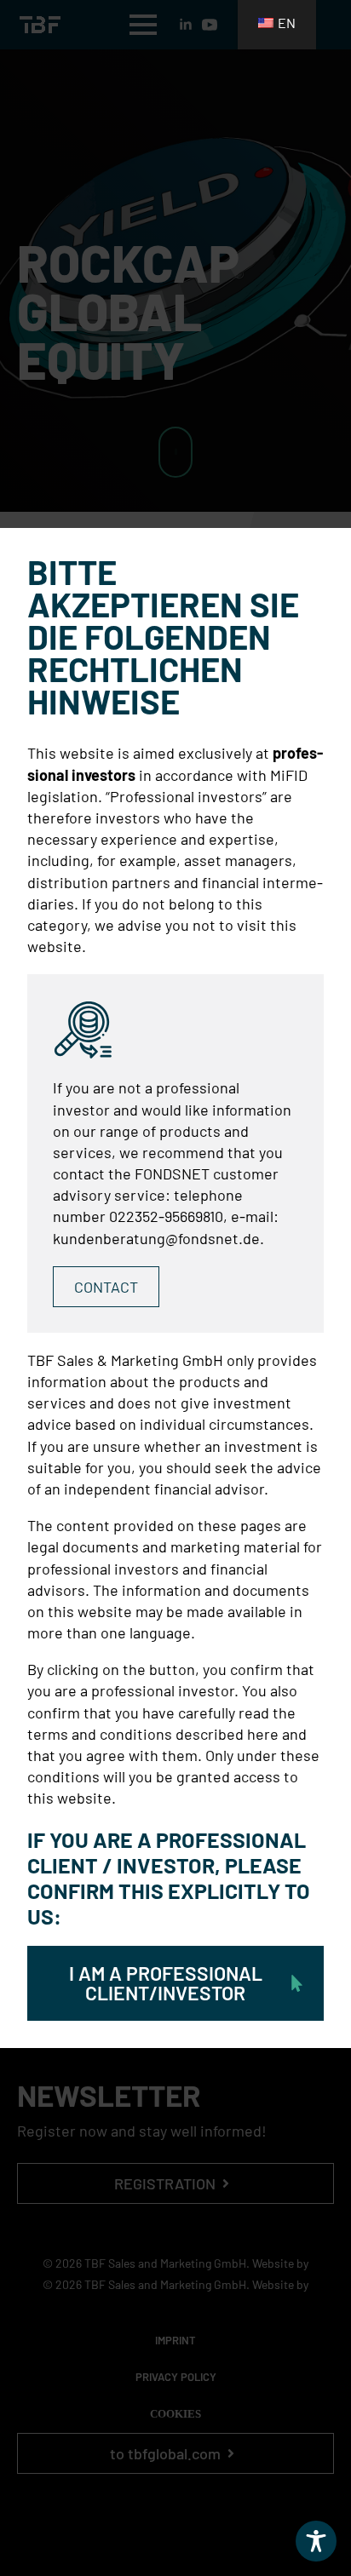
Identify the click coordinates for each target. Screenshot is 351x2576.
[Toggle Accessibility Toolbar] (316, 2541)
